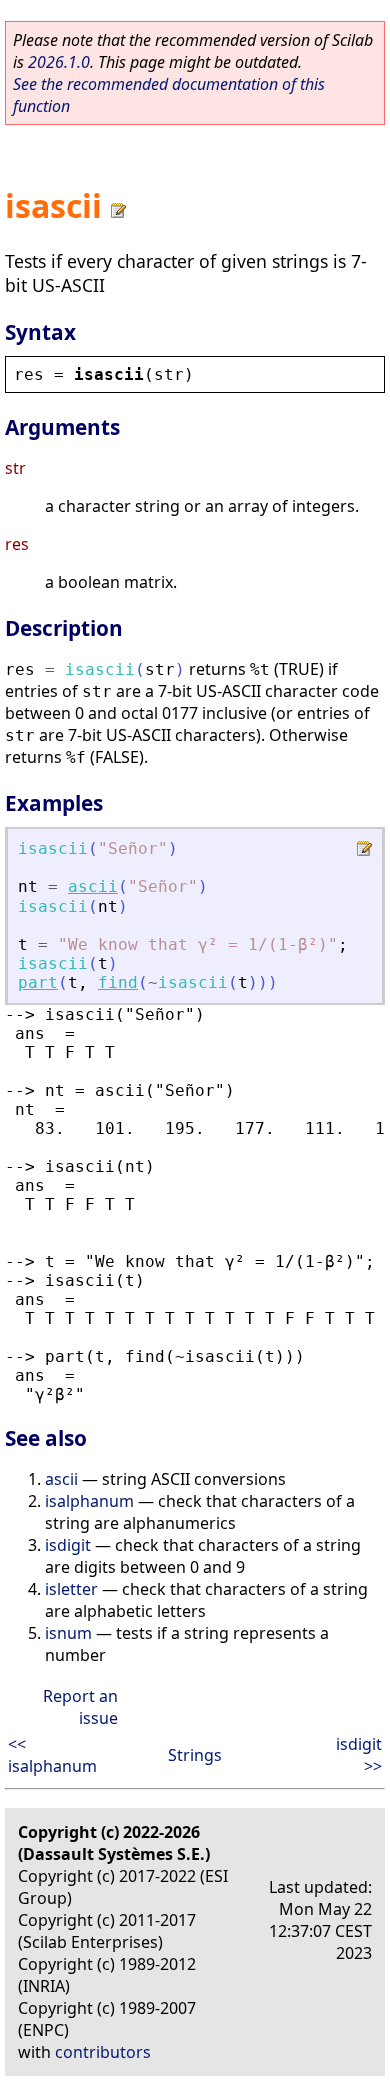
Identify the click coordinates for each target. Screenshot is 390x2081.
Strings (195, 1755)
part (38, 982)
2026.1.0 (59, 62)
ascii (93, 886)
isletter (71, 1589)
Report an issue (80, 1707)
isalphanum (89, 1501)
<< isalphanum (52, 1755)
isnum (68, 1633)
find (118, 982)
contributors (103, 2052)
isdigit (68, 1545)
